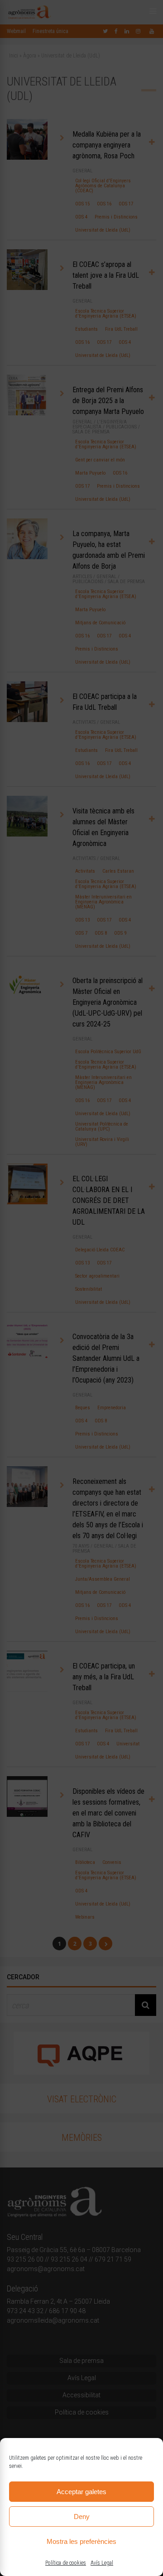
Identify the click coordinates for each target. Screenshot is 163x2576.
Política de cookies (66, 2563)
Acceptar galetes (81, 2492)
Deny (82, 2517)
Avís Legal (102, 2563)
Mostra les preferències (81, 2541)
